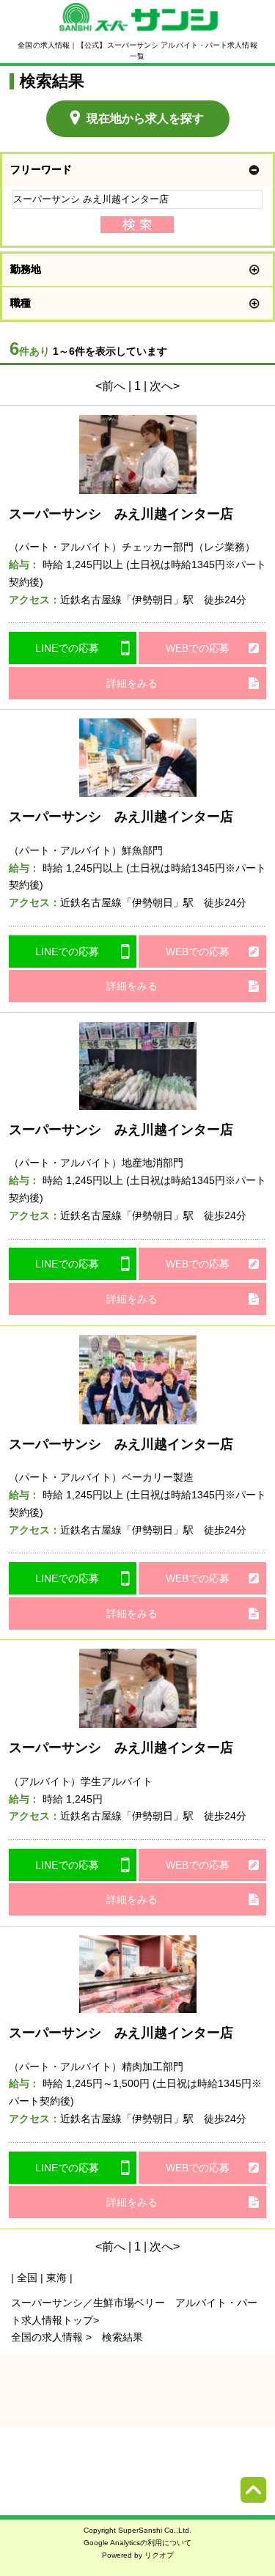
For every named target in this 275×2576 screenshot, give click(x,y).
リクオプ (159, 2555)
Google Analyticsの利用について (137, 2543)
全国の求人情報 (48, 2337)
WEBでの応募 (198, 648)
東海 (56, 2278)
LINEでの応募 (67, 648)
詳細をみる (132, 683)
